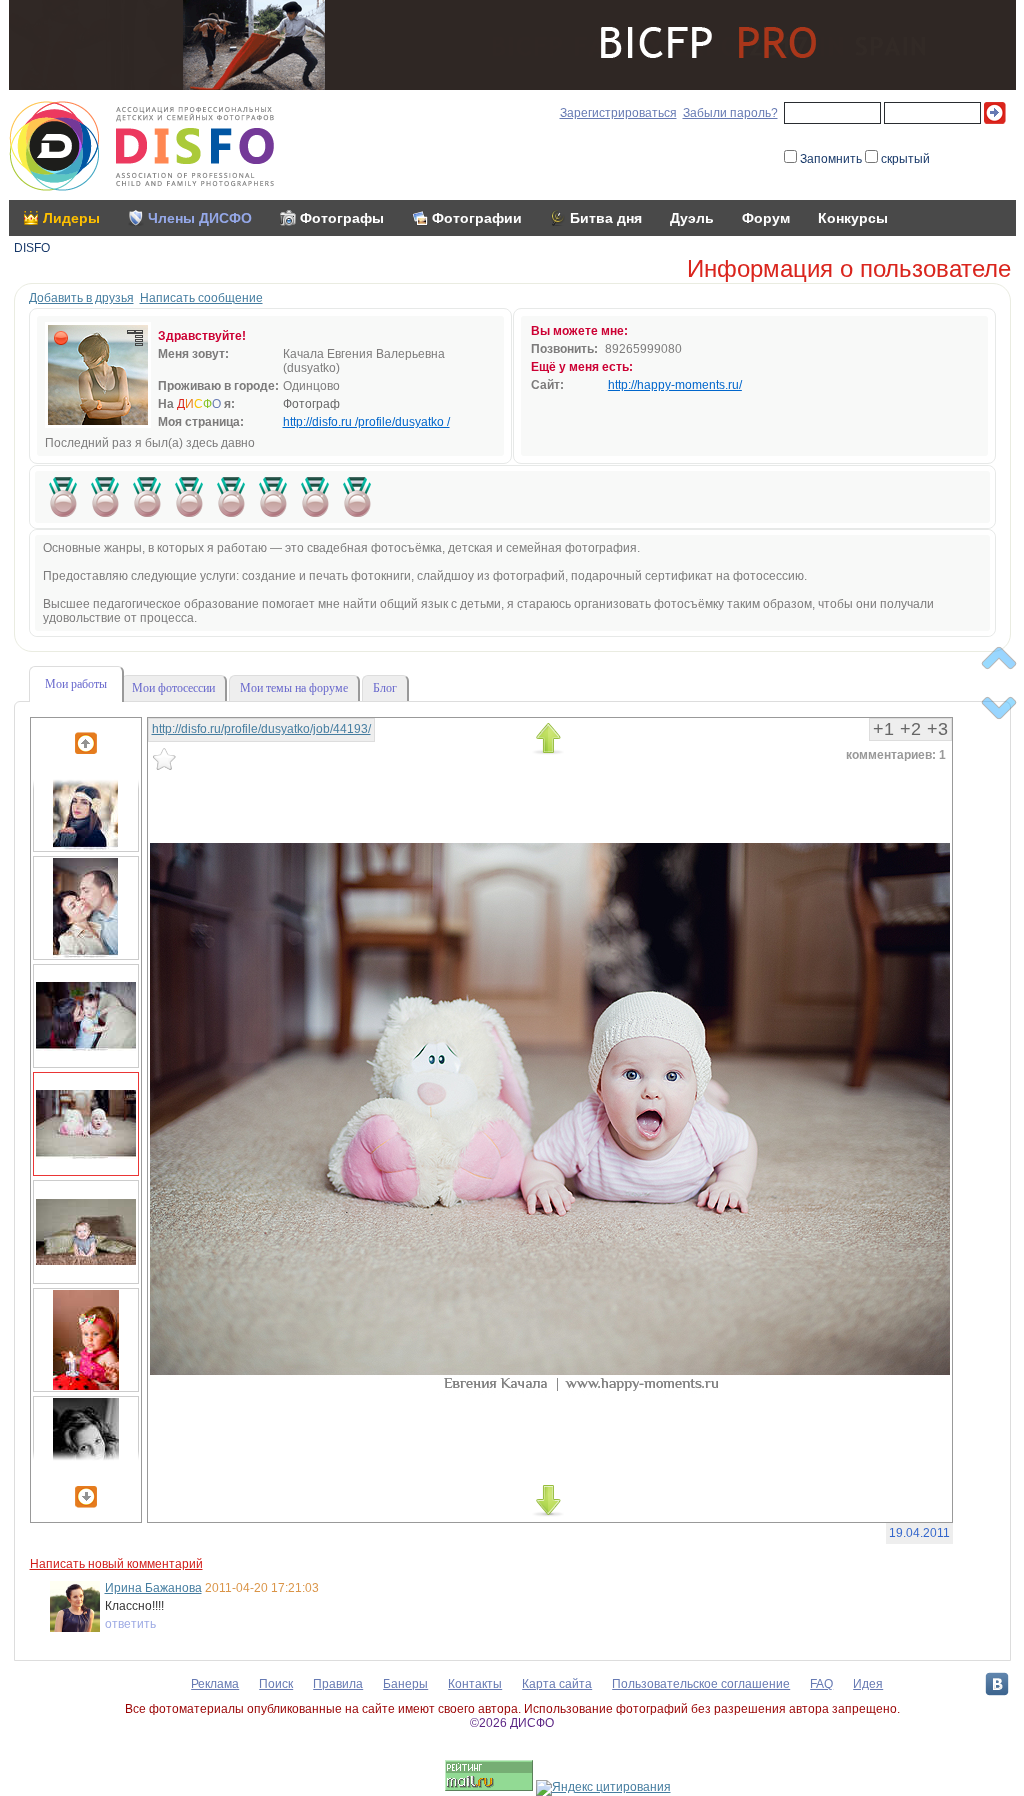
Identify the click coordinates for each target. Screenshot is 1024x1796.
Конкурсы (853, 218)
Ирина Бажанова (153, 1588)
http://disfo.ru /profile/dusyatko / (366, 422)
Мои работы (76, 684)
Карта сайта (557, 1684)
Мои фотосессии (173, 688)
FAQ (821, 1684)
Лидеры (71, 218)
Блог (385, 688)
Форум (766, 218)
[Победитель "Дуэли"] (63, 497)
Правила (338, 1684)
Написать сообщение (201, 298)
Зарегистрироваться (618, 113)
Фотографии (477, 218)
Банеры (405, 1684)
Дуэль (692, 218)
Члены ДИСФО (200, 218)
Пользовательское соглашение (701, 1684)
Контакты (475, 1684)
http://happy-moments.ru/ (675, 385)
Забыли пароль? (730, 113)
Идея (868, 1684)
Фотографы (342, 218)
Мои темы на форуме (294, 688)
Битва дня (606, 218)
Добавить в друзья (81, 298)
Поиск (276, 1684)
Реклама (215, 1684)
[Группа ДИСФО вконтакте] (997, 1684)
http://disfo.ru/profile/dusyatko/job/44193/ (261, 729)
